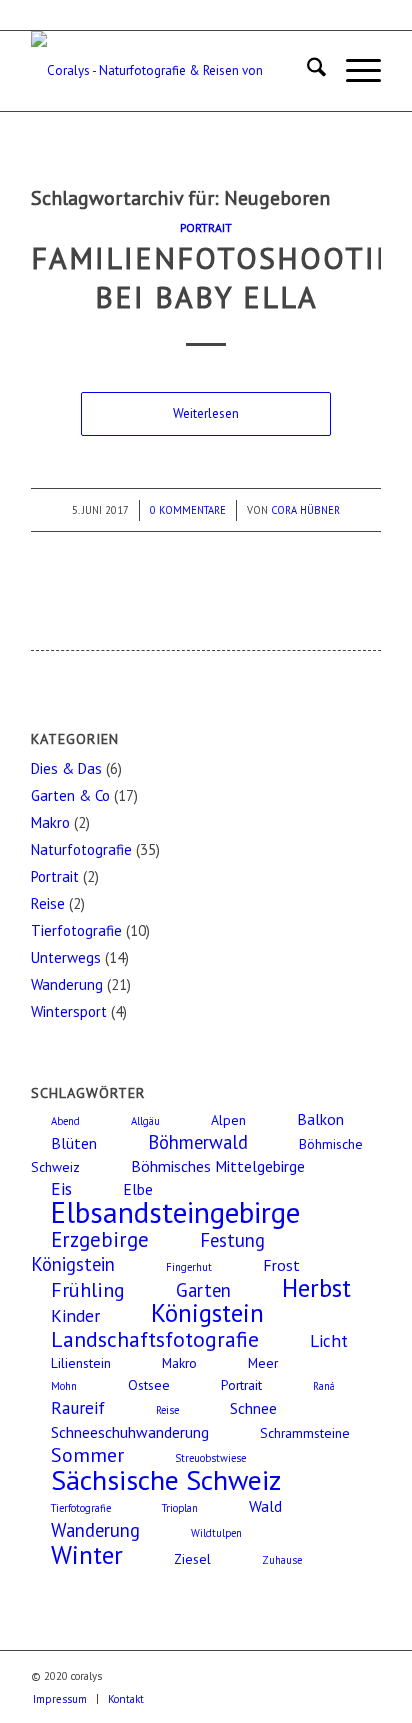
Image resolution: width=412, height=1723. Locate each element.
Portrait (206, 227)
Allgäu (145, 1121)
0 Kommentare (188, 510)
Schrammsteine (305, 1433)
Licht (329, 1340)
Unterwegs (66, 957)
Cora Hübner (305, 510)
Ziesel (192, 1559)
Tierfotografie (76, 930)
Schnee (253, 1408)
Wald (265, 1506)
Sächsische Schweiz (166, 1480)
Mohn (64, 1386)
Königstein (207, 1313)
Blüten (74, 1143)
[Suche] (306, 71)
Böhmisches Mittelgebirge (218, 1166)
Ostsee (149, 1385)
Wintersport (69, 1011)
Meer (263, 1363)
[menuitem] (306, 71)
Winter (87, 1554)
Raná (324, 1386)
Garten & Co (70, 795)
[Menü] (353, 71)
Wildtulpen (216, 1533)
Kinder (75, 1315)
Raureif (78, 1407)
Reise (48, 903)
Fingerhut (189, 1267)
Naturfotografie (81, 849)
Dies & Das (66, 768)
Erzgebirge (100, 1239)
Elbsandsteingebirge (175, 1212)
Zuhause (282, 1560)
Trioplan (180, 1508)
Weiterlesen (206, 413)
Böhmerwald (198, 1142)
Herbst (316, 1288)
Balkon (320, 1119)
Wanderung (67, 984)
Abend (65, 1121)
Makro (50, 822)
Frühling (88, 1289)
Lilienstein (81, 1363)
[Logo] (171, 71)
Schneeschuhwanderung (130, 1432)
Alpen (228, 1120)
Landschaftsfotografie (155, 1339)
